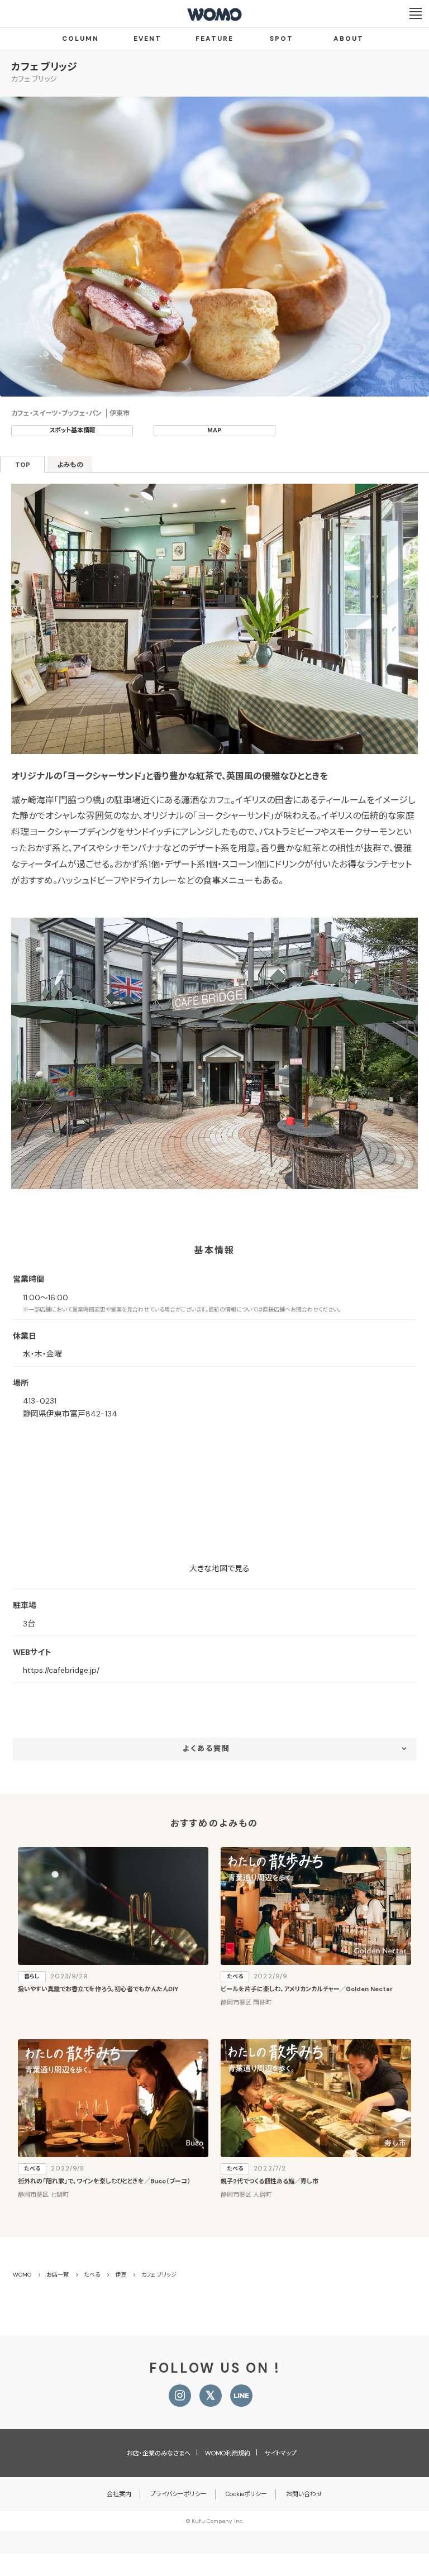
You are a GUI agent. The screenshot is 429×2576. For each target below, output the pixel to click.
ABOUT (349, 39)
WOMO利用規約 (228, 2453)
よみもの (70, 465)
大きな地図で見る (220, 1568)
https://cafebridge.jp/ (61, 1670)
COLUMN (80, 39)
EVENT (147, 39)
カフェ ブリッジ (44, 67)
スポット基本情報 (72, 430)
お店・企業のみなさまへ (159, 2453)
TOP (23, 465)
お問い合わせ (304, 2494)
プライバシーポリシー (178, 2494)
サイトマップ (281, 2453)
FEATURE (214, 39)
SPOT (282, 39)
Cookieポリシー (246, 2494)
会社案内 (119, 2494)
